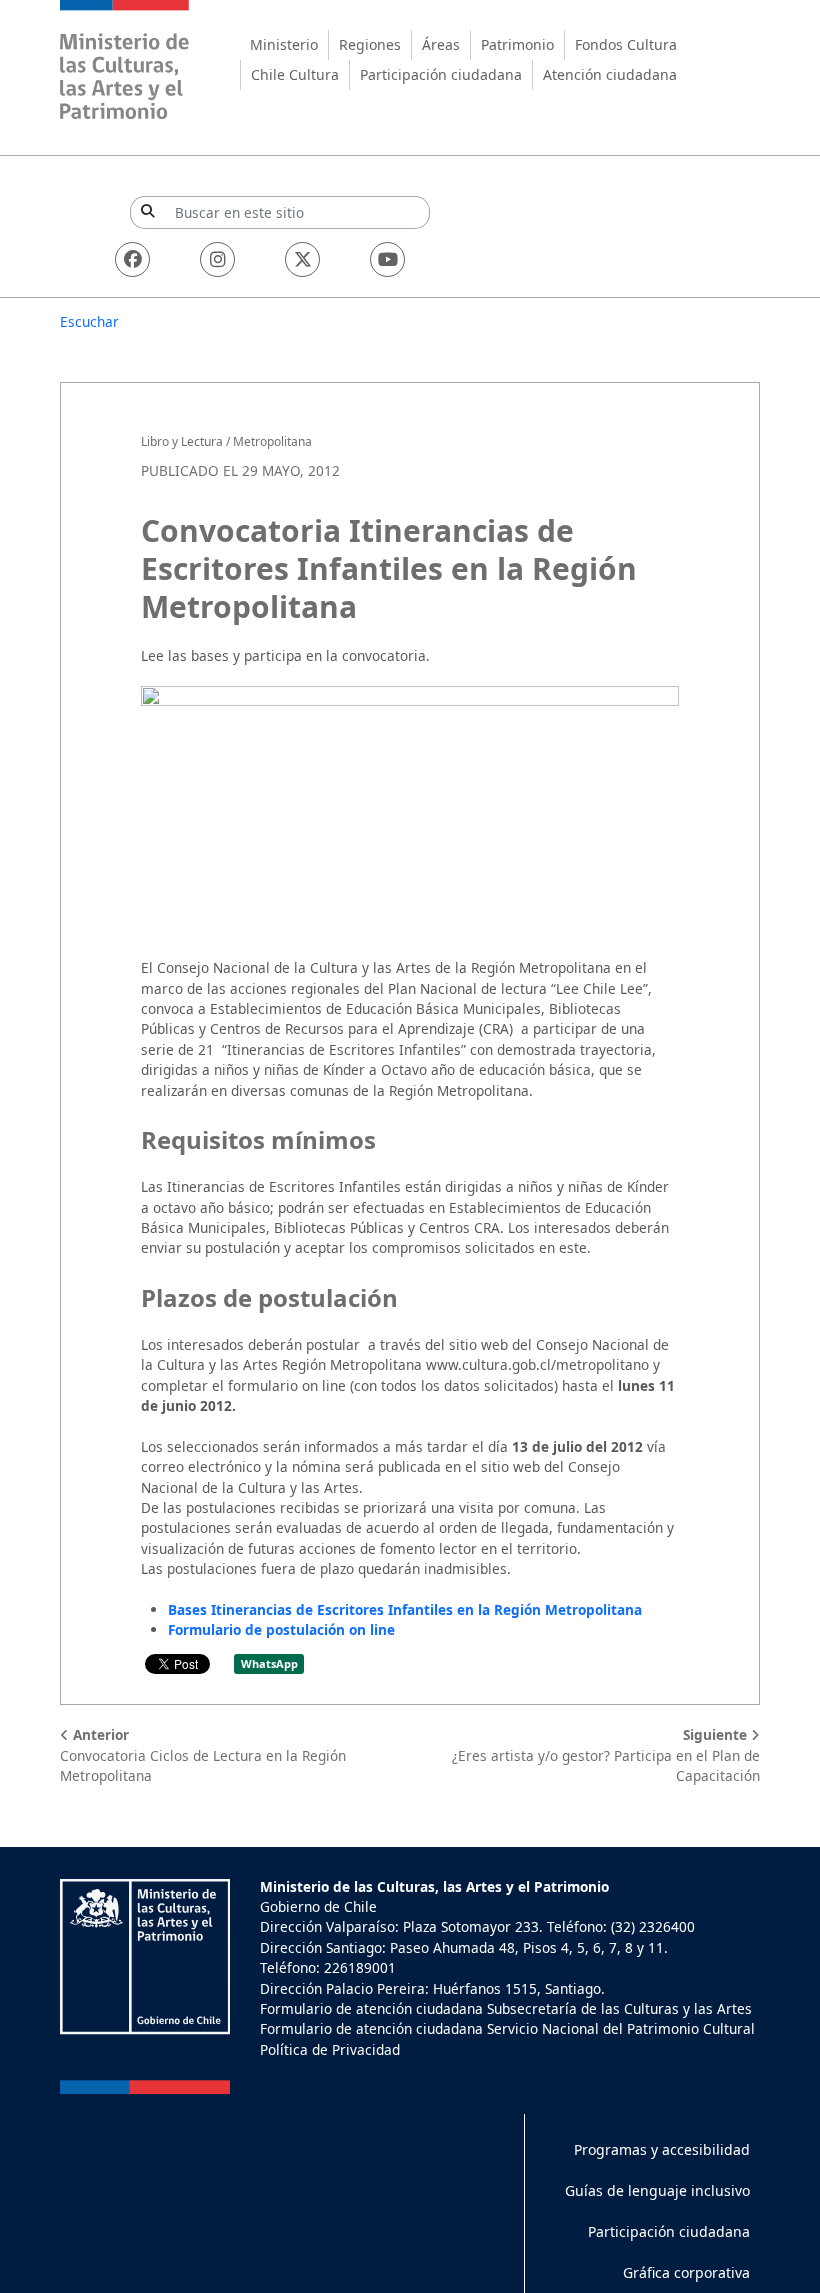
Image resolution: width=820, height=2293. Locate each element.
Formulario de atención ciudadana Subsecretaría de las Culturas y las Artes (506, 2008)
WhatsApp (269, 1663)
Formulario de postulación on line (281, 1629)
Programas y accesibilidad (662, 2149)
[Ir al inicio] (125, 62)
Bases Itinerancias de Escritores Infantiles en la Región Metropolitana (405, 1609)
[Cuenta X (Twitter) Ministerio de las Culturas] (302, 259)
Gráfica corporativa (686, 2272)
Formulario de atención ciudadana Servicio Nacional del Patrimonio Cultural (507, 2028)
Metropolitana (272, 441)
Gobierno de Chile (318, 1906)
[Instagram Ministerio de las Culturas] (217, 259)
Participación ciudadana (441, 74)
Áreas (441, 44)
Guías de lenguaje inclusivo (657, 2190)
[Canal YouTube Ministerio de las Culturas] (387, 259)
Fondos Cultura (626, 44)
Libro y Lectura (182, 441)
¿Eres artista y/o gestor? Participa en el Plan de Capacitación (606, 1755)
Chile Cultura (295, 74)
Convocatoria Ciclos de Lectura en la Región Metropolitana (203, 1755)
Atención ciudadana (610, 74)
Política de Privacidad (330, 2049)
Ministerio (284, 44)
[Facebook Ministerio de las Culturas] (132, 259)
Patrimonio (517, 44)
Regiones (370, 44)
